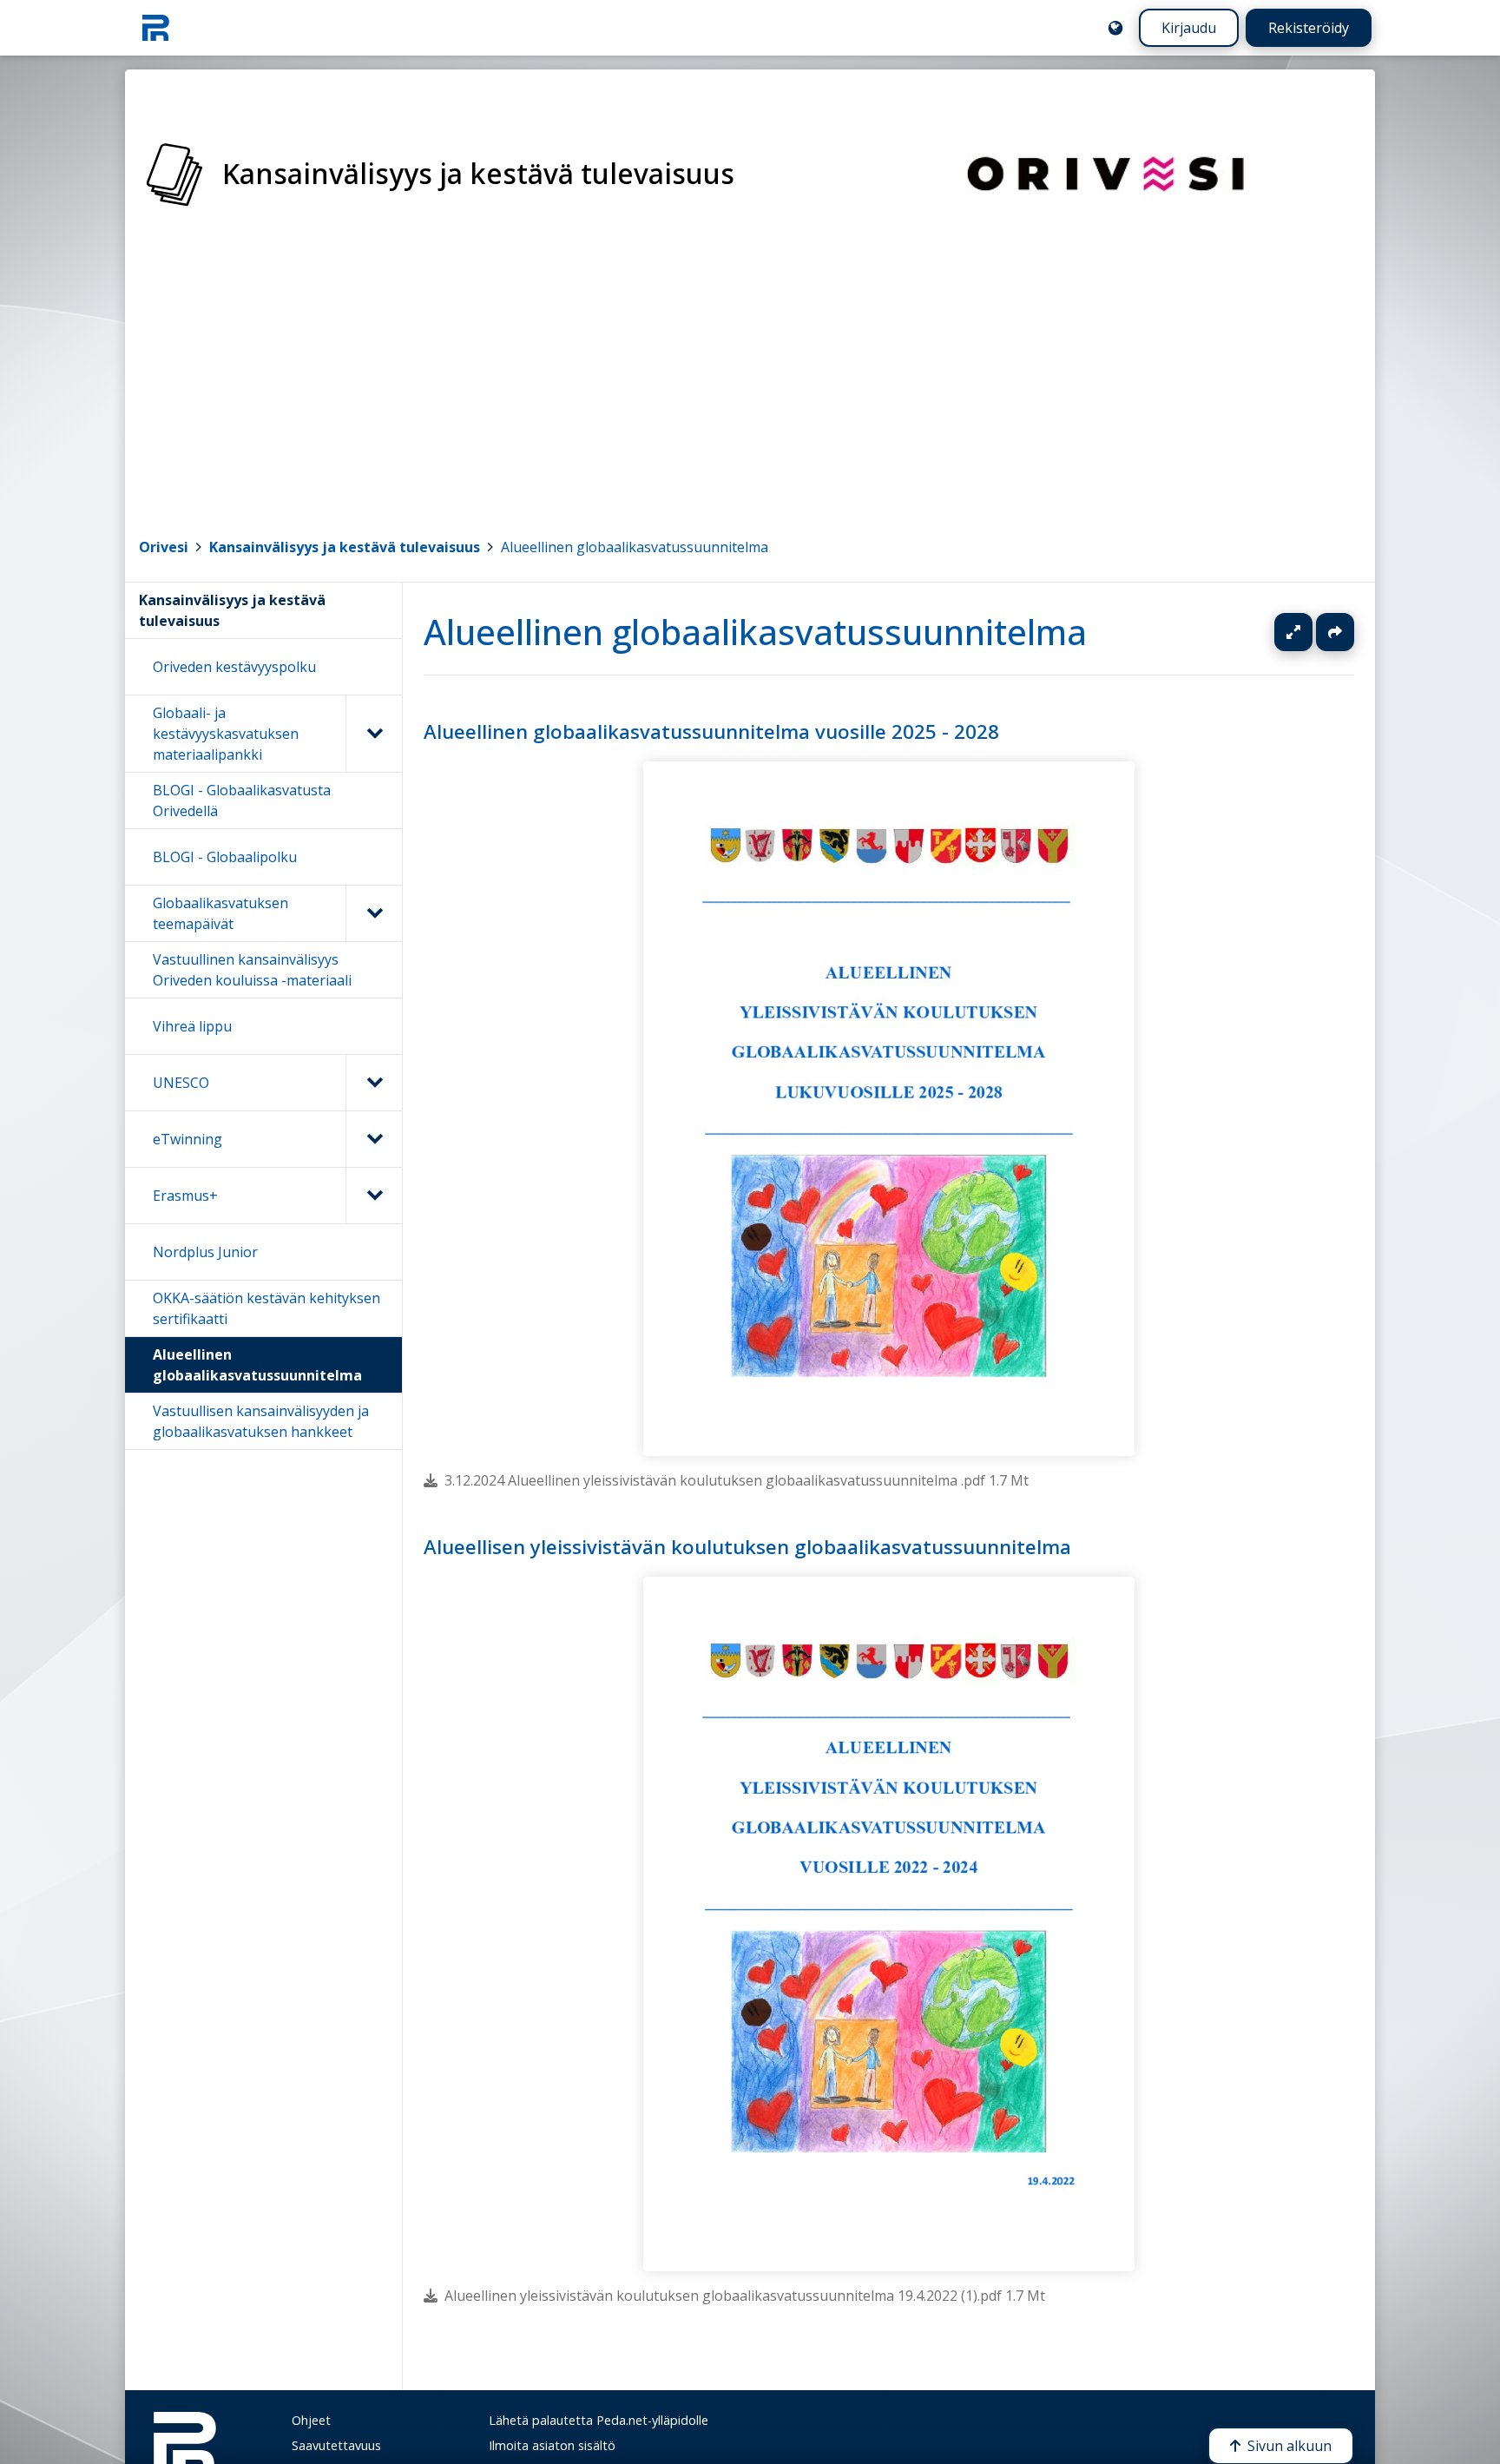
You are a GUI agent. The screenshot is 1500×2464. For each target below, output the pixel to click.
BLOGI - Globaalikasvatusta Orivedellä (242, 800)
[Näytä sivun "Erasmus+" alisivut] (374, 1196)
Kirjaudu (1189, 28)
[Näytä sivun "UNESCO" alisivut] (374, 1083)
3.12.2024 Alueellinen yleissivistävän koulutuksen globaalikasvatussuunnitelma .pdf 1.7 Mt (737, 1480)
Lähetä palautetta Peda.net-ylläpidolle (599, 2420)
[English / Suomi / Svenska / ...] (1115, 28)
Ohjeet (311, 2420)
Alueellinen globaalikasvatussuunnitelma (635, 547)
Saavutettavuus (336, 2445)
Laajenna (1310, 632)
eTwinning (187, 1139)
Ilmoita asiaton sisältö (552, 2445)
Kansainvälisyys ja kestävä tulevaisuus (345, 547)
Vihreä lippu (192, 1026)
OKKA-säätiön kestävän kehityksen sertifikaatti (266, 1308)
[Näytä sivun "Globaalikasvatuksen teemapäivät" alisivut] (374, 913)
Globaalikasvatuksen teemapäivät (220, 913)
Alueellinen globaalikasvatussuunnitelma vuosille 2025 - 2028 (711, 731)
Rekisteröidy (1309, 28)
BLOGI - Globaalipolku (225, 857)
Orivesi (164, 547)
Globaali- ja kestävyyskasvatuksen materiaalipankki (226, 734)
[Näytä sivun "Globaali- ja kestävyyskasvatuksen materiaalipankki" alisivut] (374, 734)
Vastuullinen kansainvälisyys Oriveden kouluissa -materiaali (252, 970)
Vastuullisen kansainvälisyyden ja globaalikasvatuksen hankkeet (261, 1421)
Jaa (1335, 632)
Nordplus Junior (205, 1252)
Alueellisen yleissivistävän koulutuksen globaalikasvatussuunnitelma (747, 1547)
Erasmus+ (185, 1196)
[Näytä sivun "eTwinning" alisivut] (374, 1139)
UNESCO (181, 1083)
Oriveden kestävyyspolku (234, 667)
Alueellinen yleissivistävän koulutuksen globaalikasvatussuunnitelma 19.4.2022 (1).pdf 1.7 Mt (745, 2296)
